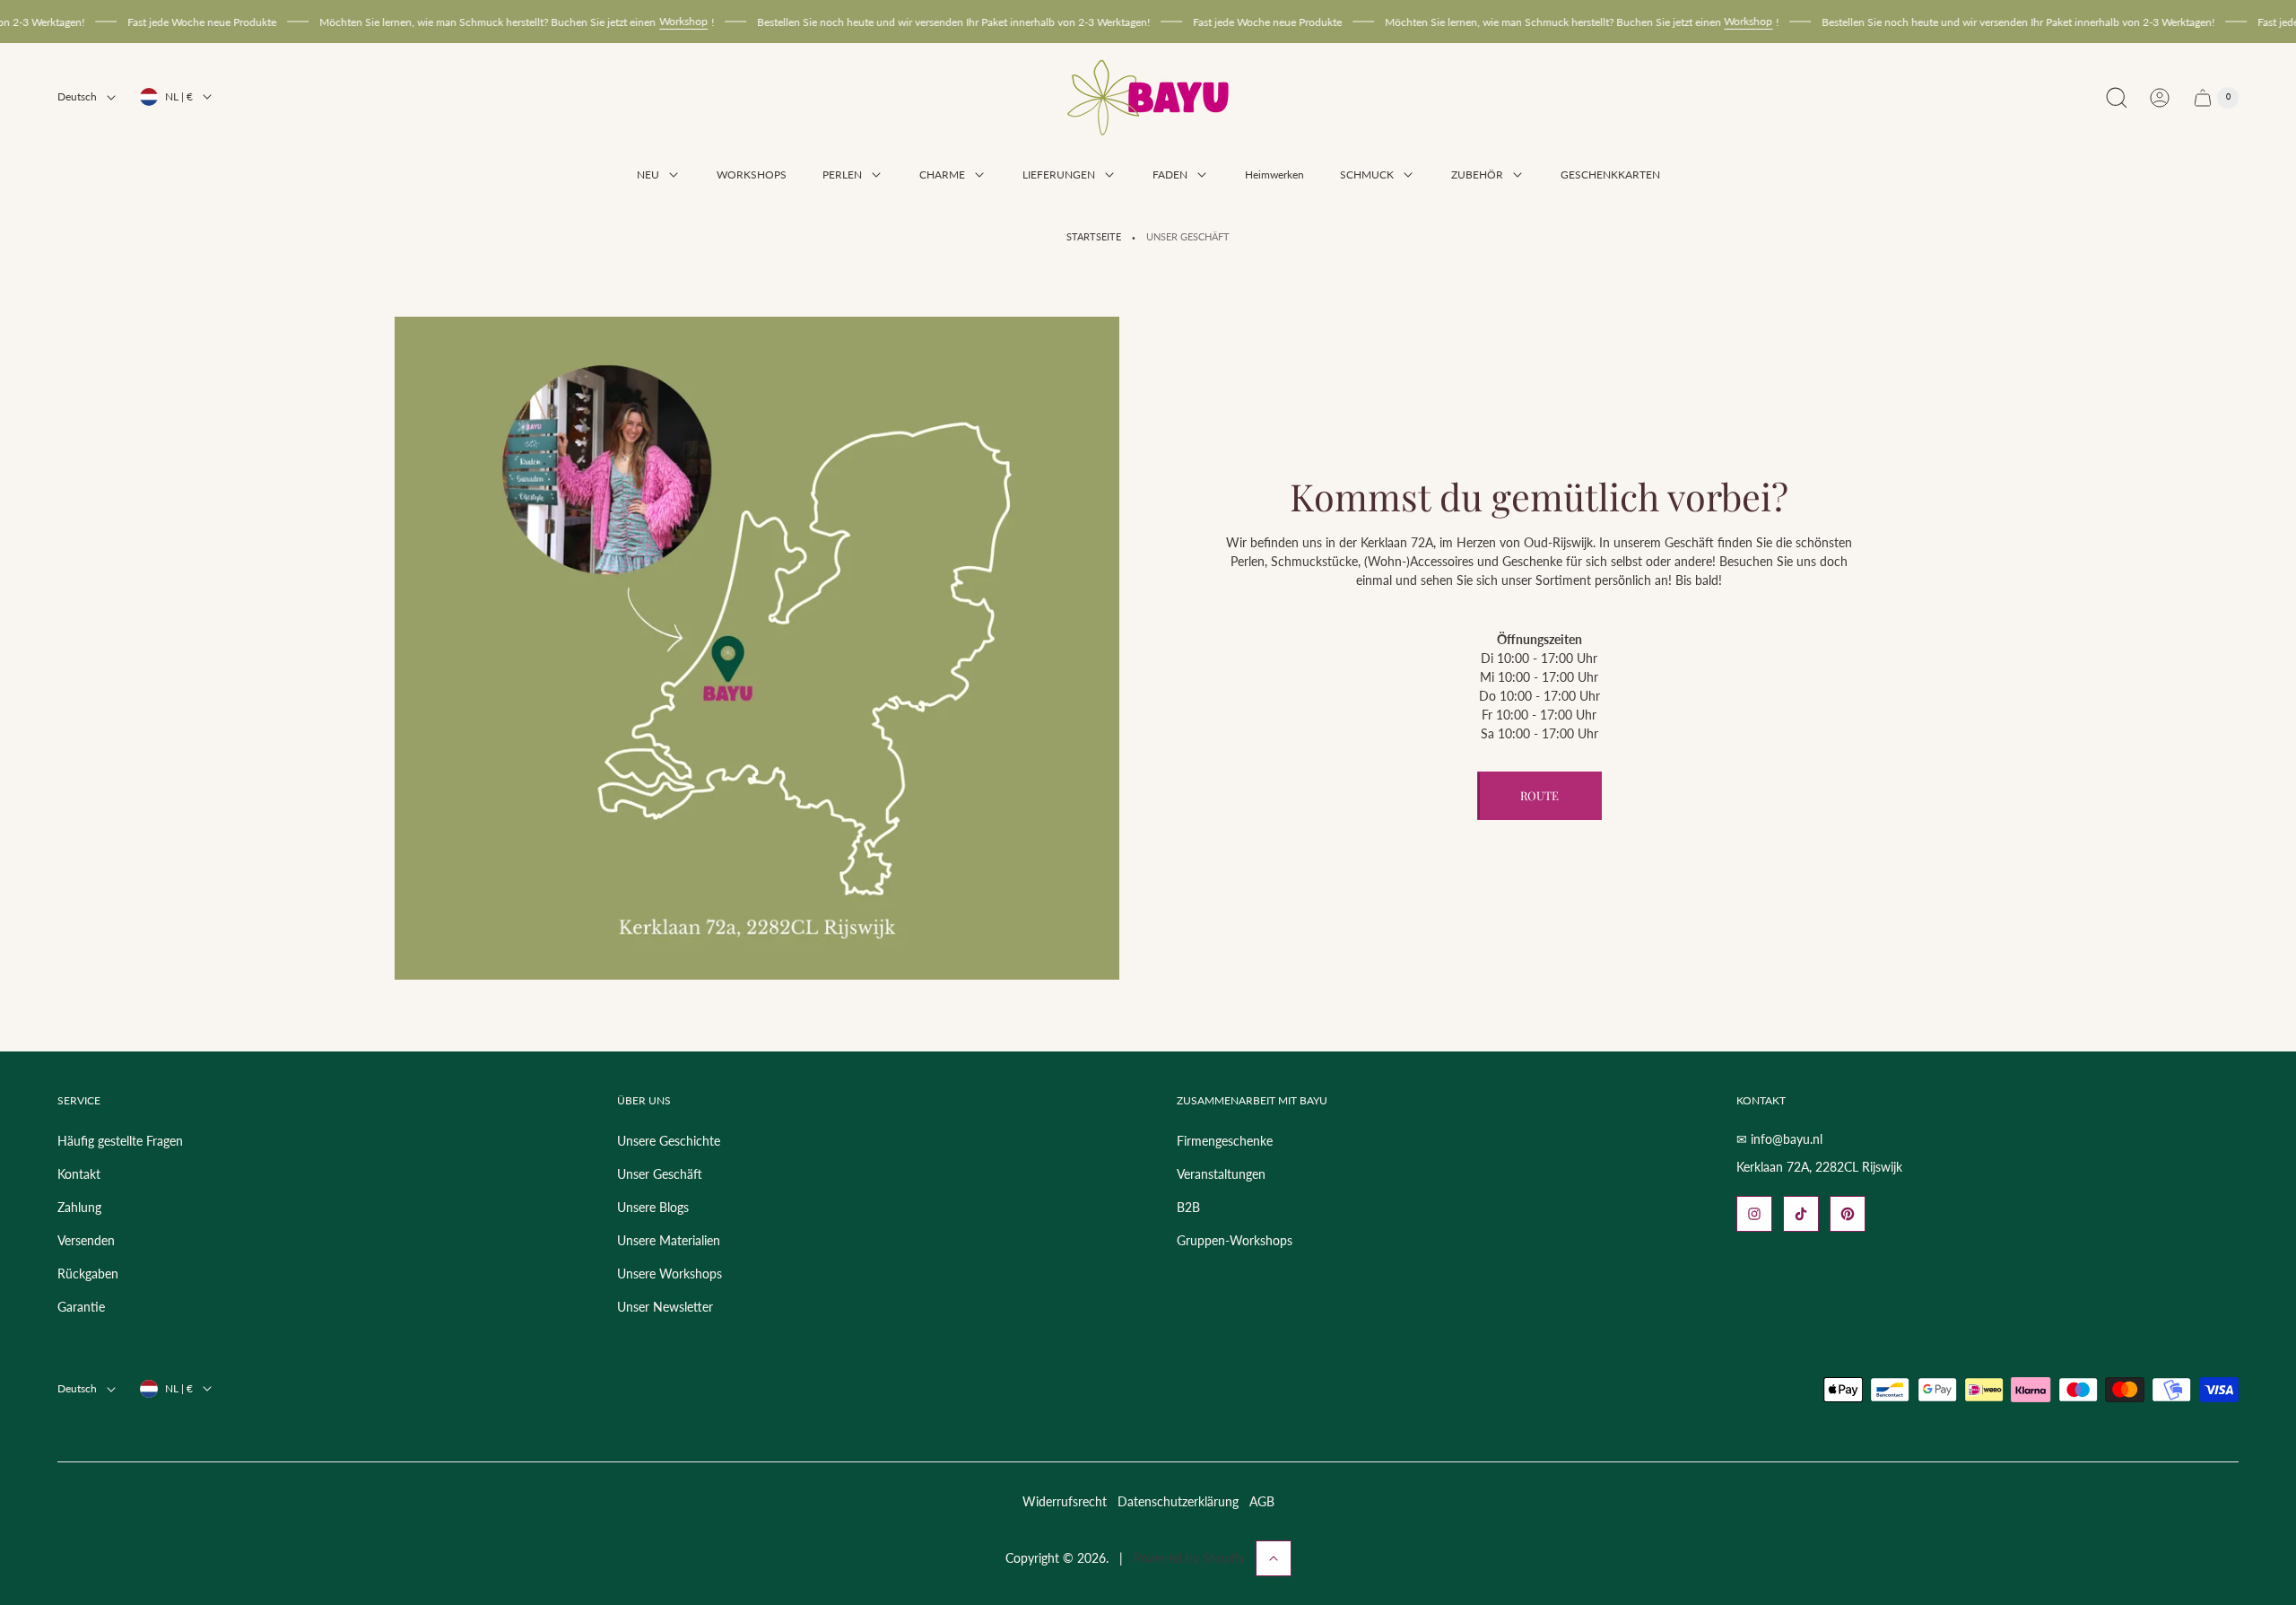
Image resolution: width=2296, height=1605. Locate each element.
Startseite (1094, 237)
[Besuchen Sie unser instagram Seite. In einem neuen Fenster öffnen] (1754, 1214)
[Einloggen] (2160, 98)
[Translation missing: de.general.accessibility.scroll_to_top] (1274, 1558)
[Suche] (2117, 98)
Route (1539, 795)
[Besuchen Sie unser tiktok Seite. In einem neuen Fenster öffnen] (1801, 1214)
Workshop (626, 21)
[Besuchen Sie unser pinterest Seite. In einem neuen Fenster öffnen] (1848, 1214)
